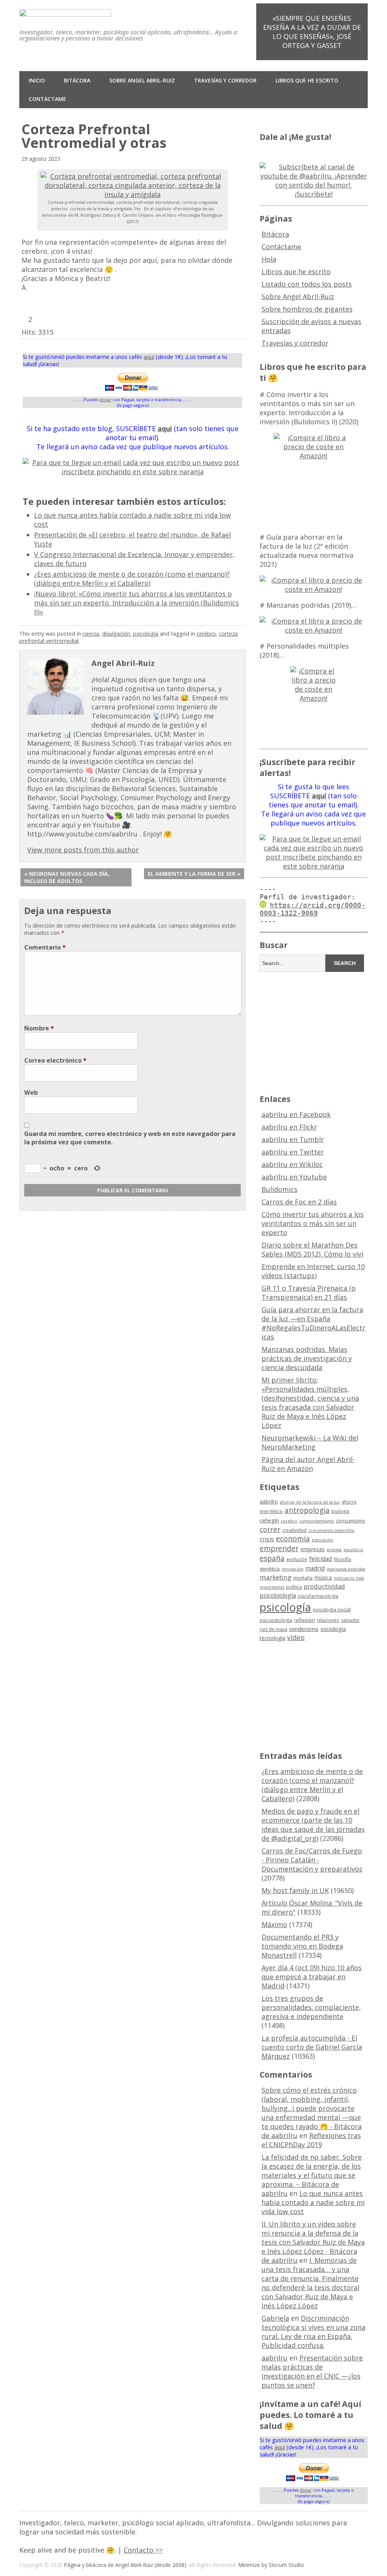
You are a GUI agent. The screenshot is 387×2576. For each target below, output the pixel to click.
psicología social (332, 1609)
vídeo (296, 1637)
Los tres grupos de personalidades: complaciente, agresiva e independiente (311, 2007)
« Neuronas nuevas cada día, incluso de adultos (67, 877)
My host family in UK (295, 1890)
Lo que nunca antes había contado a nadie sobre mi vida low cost (313, 2202)
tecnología (272, 1638)
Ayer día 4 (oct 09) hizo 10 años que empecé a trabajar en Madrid (312, 1977)
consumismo (351, 1521)
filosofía (342, 1559)
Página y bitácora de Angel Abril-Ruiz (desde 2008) (125, 2565)
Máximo (274, 1924)
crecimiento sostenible (331, 1530)
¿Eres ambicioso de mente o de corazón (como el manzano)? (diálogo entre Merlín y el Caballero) (132, 579)
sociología (333, 1629)
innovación (293, 1569)
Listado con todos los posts (307, 284)
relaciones (328, 1620)
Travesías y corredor (225, 80)
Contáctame (47, 99)
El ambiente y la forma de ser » (194, 874)
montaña (303, 1578)
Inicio (37, 80)
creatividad (294, 1530)
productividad (324, 1586)
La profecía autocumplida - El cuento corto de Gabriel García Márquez (312, 2047)
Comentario (45, 947)
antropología (307, 1510)
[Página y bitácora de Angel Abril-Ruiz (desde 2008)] (65, 11)
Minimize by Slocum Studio (271, 2565)
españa (272, 1558)
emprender (279, 1549)
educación (322, 1540)
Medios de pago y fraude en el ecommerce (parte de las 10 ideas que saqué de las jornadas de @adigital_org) (313, 1825)
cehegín (269, 1520)
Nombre (39, 1028)
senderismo (304, 1629)
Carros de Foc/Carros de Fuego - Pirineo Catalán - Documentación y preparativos (312, 1860)
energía (334, 1550)
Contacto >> (143, 2550)
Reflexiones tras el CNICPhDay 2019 (311, 2140)
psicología (146, 634)
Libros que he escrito (307, 80)
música (323, 1577)
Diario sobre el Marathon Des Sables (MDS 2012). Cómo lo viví (312, 1249)
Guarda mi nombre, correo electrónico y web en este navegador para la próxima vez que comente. (130, 1138)
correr (270, 1529)
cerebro (206, 634)
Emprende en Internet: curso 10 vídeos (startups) (313, 1271)
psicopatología (276, 1620)
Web (31, 1092)
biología (340, 1511)
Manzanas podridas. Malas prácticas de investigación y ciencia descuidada (307, 1358)
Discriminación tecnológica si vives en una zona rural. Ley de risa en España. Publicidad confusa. (313, 2332)
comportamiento (317, 1521)
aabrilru (269, 1501)
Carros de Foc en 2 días (299, 1202)
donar (105, 400)
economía (293, 1539)
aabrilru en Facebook (296, 1114)
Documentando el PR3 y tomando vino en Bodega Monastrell (302, 1946)
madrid (315, 1568)
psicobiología (278, 1595)
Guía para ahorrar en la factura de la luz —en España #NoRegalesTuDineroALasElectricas (313, 1323)
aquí (149, 357)
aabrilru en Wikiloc (292, 1164)
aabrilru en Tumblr (293, 1139)
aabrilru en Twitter (293, 1152)
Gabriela (275, 2318)
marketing (276, 1577)
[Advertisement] (323, 1032)
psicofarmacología (318, 1596)
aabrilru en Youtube (294, 1177)
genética (270, 1569)
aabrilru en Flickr (289, 1127)
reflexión (304, 1620)
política (294, 1587)
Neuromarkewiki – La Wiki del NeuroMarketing (310, 1442)
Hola (269, 259)
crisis (267, 1539)
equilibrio (353, 1550)
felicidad (320, 1559)
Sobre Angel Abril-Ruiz (142, 80)
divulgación (116, 634)
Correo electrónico (55, 1060)
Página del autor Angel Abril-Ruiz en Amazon (308, 1464)
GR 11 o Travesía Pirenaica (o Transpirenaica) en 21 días (309, 1293)
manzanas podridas (346, 1569)
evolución (297, 1559)
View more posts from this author (83, 850)
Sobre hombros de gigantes (307, 309)
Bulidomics (279, 1189)
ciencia (91, 634)
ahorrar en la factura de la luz (310, 1502)
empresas (313, 1549)
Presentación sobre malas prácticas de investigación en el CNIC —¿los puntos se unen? (312, 2371)
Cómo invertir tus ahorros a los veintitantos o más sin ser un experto (313, 1223)
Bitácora (77, 80)
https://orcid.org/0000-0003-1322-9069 (313, 909)
